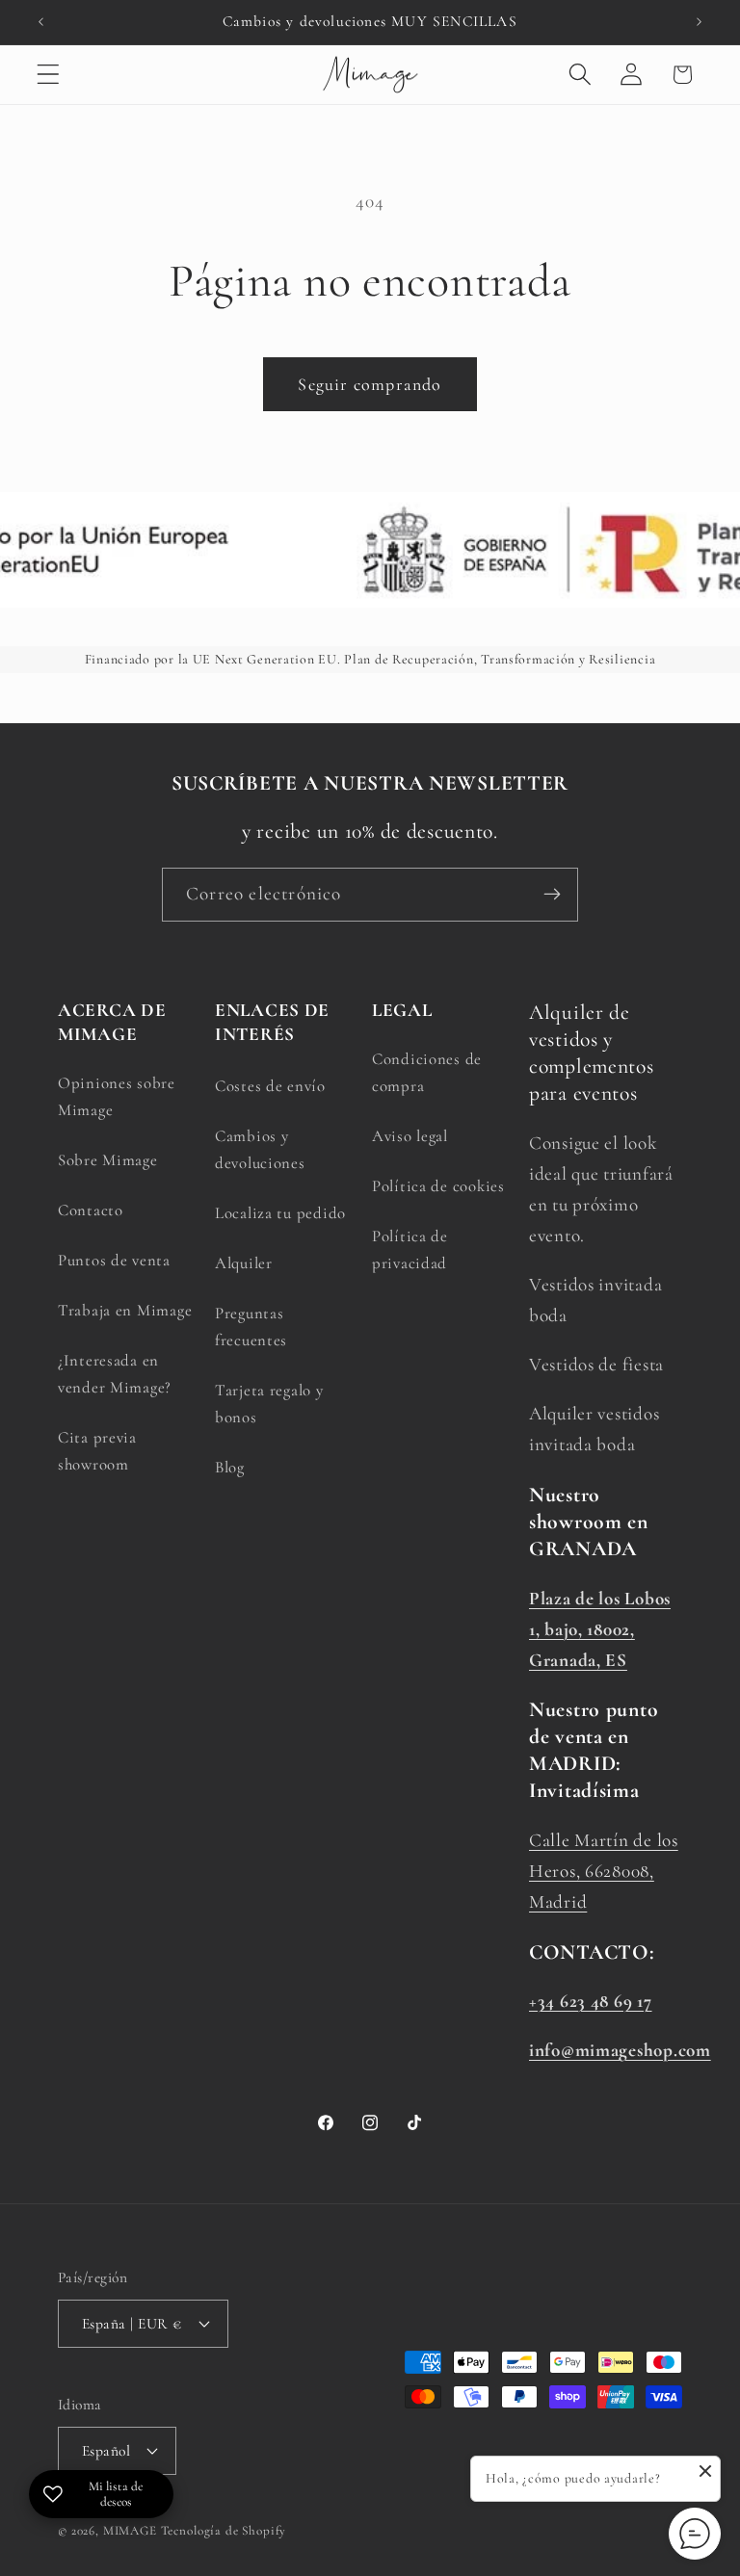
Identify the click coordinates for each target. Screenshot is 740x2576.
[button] (49, 75)
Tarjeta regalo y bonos (269, 1404)
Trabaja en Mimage (125, 1310)
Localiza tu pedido (280, 1213)
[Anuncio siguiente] (700, 22)
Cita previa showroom (97, 1451)
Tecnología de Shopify (224, 2531)
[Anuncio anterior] (40, 22)
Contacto (91, 1210)
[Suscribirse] (552, 895)
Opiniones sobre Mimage (117, 1096)
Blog (230, 1467)
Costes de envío (270, 1086)
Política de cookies (438, 1186)
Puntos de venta (114, 1260)
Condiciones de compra (427, 1072)
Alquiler (244, 1263)
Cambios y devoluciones (260, 1149)
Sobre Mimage (108, 1160)
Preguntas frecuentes (251, 1327)
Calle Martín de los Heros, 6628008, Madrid (604, 1871)
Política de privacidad (410, 1249)
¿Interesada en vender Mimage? (115, 1374)
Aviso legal (410, 1136)
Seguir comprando (370, 384)
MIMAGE (130, 2531)
